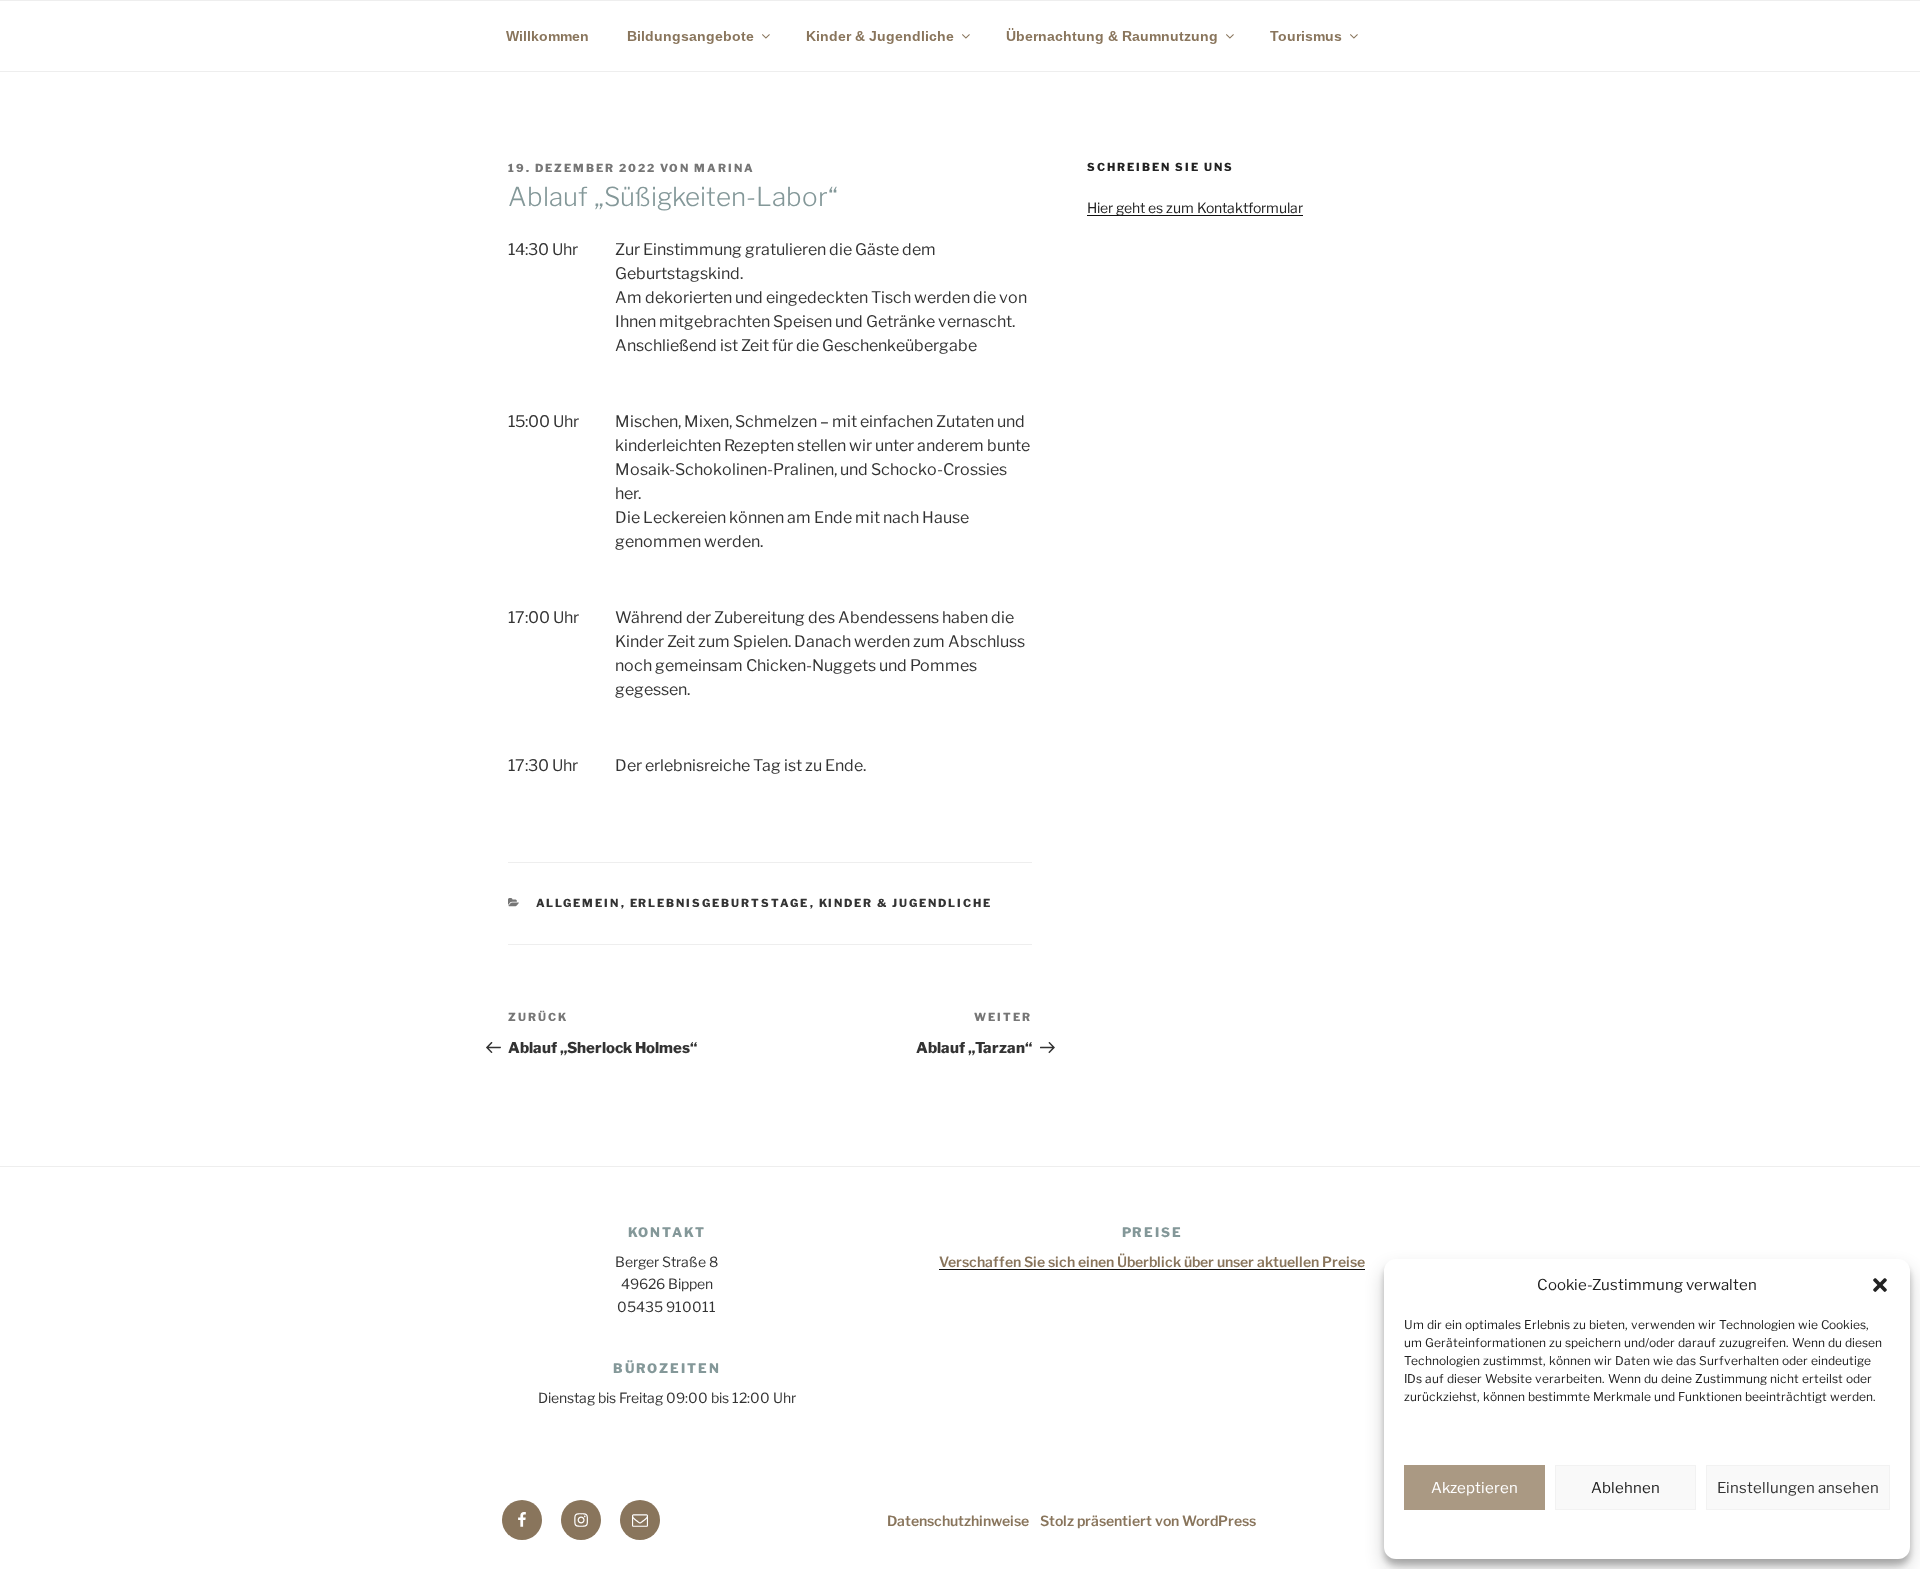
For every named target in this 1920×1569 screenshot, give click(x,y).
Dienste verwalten (1466, 1433)
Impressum (1780, 1532)
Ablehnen (1625, 1488)
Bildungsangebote (690, 36)
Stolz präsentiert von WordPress (1148, 1520)
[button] (1880, 1285)
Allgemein (578, 903)
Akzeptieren (1474, 1488)
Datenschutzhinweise (1544, 1532)
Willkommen (547, 36)
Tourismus (1306, 36)
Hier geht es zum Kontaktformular (1195, 207)
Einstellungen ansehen (1798, 1488)
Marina (724, 168)
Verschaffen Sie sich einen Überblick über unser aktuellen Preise (1152, 1261)
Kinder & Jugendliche (880, 36)
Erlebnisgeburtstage (720, 903)
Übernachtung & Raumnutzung (1112, 36)
